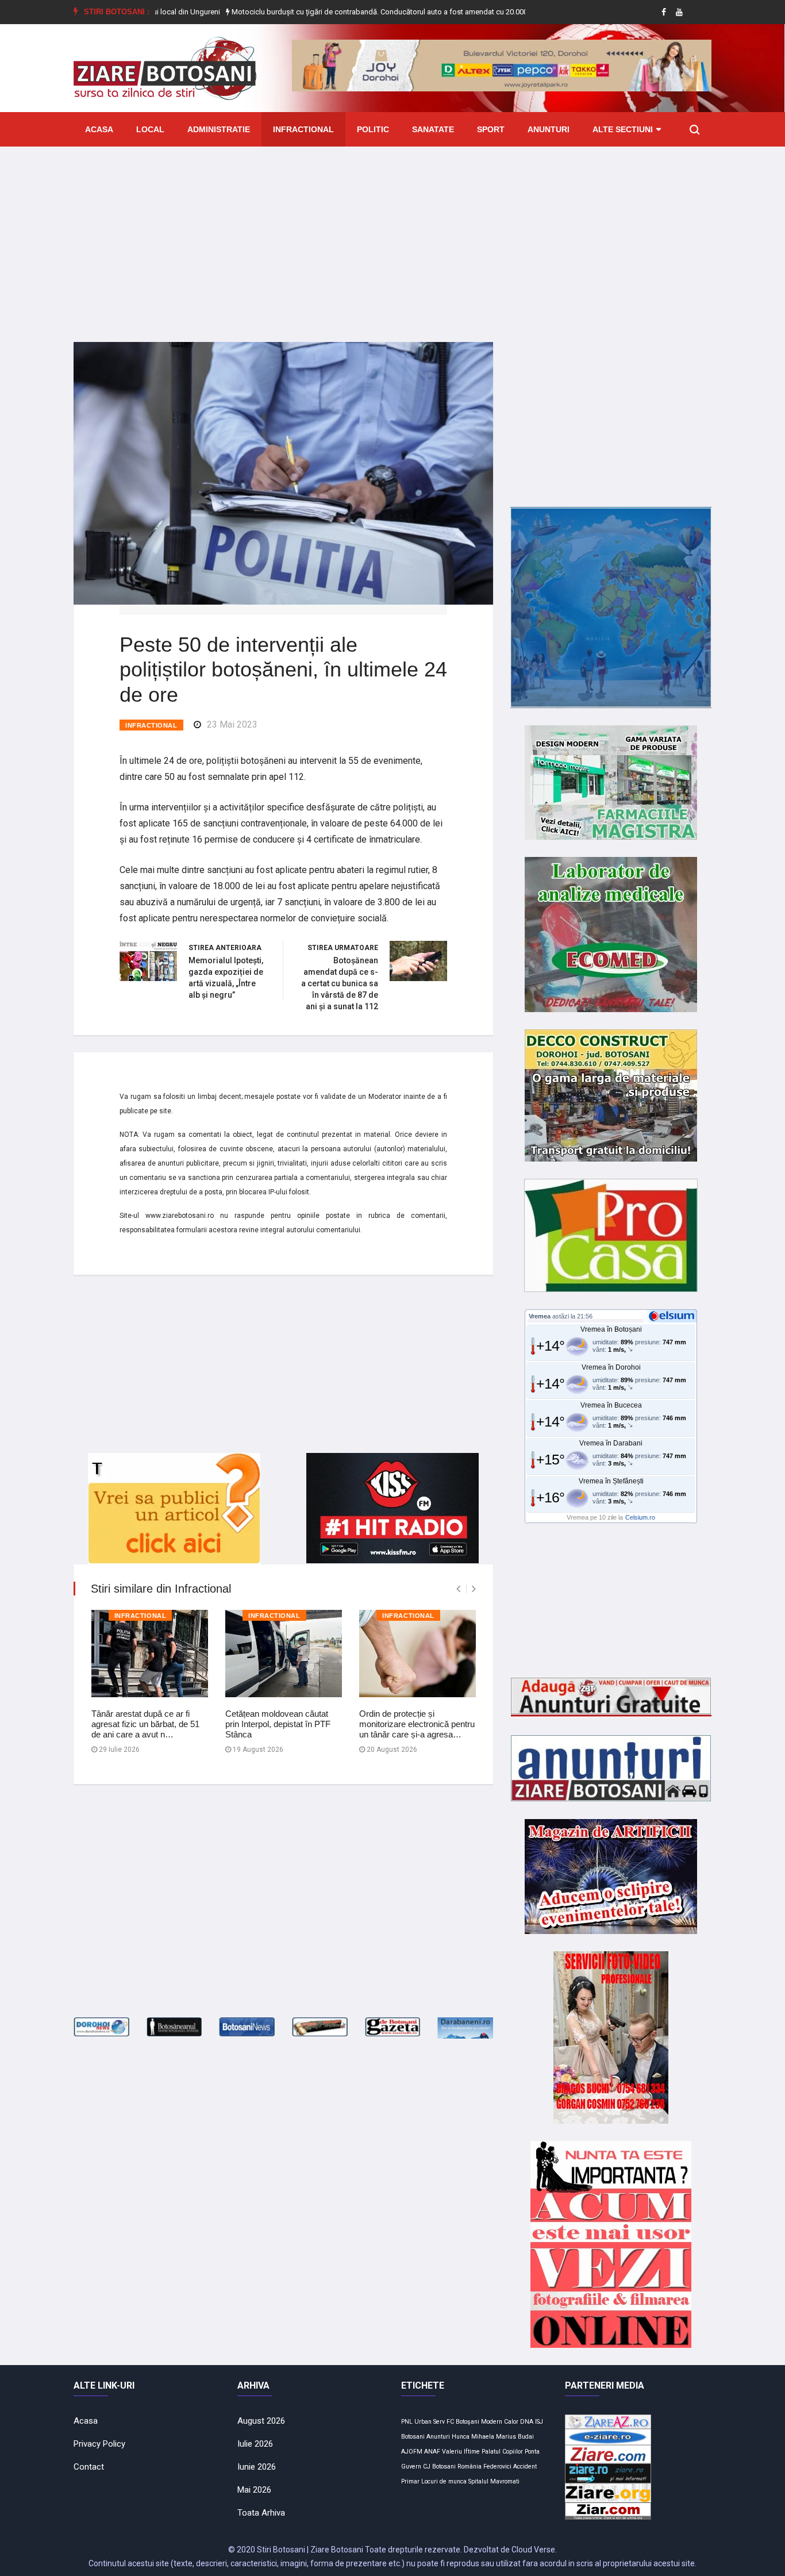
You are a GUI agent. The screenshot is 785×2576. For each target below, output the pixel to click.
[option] (325, 12)
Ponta (532, 2452)
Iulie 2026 (255, 2444)
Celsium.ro (640, 1517)
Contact (89, 2467)
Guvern (411, 2467)
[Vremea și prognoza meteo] (674, 1316)
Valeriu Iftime (461, 2452)
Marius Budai (515, 2437)
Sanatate (433, 129)
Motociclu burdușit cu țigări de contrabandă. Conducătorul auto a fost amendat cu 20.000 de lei (324, 12)
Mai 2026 (254, 2490)
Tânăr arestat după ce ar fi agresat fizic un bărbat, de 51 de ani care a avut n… (145, 1724)
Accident (525, 2467)
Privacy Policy (99, 2444)
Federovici (497, 2467)
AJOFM (412, 2452)
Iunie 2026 (257, 2467)
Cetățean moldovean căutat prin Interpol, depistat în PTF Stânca (278, 1724)
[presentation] (458, 1589)
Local (150, 129)
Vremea (540, 1316)
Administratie (219, 129)
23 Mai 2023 (232, 724)
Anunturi (549, 129)
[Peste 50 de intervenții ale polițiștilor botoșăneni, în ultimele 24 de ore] (283, 472)
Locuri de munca (444, 2481)
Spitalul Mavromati (494, 2481)
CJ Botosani (439, 2467)
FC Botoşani (463, 2422)
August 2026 (261, 2421)
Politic (373, 129)
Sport (491, 129)
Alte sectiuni (623, 129)
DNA (527, 2422)
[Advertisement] (392, 236)
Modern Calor (500, 2422)
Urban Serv (430, 2422)
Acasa (99, 129)
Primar (410, 2481)
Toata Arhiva (261, 2513)
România (470, 2467)
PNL (407, 2422)
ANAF (432, 2452)
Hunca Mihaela (473, 2437)
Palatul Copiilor (502, 2452)
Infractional (303, 129)
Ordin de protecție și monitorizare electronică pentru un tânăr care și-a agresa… (417, 1724)
